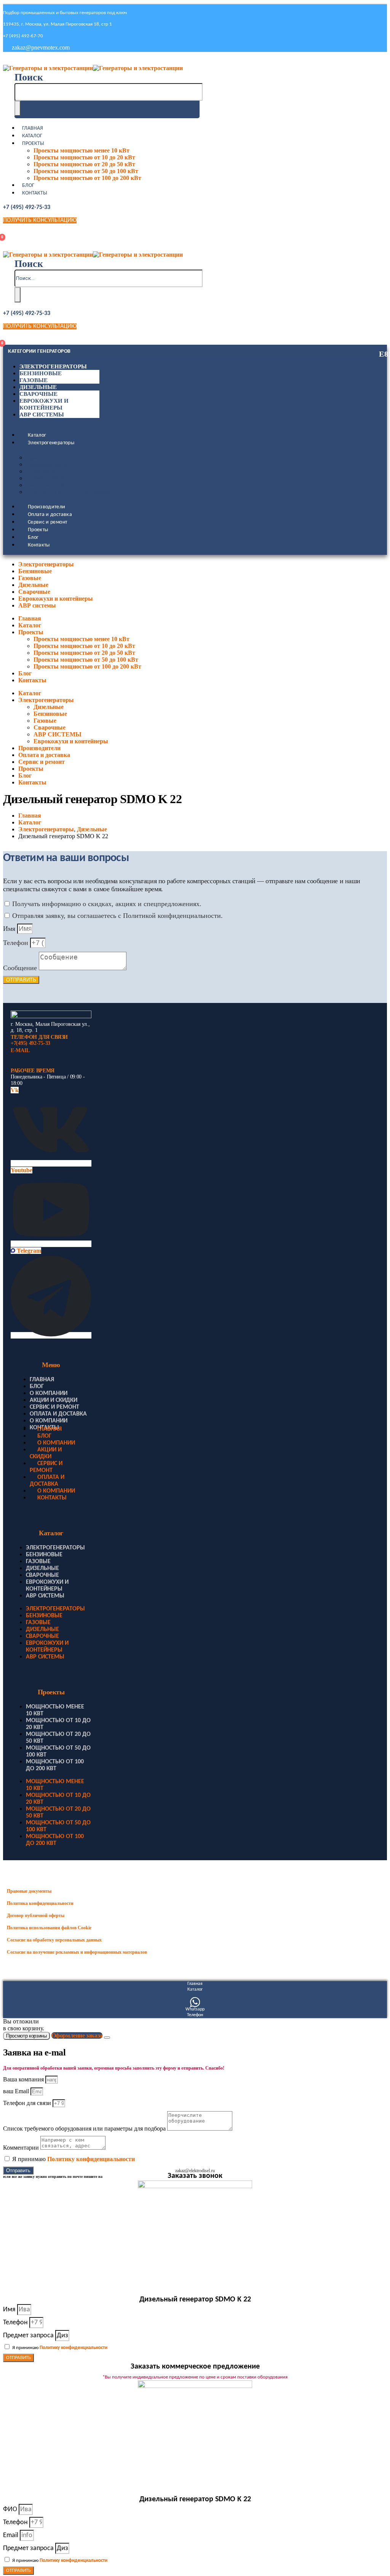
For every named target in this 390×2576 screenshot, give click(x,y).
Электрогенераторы (53, 366)
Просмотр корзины (26, 2036)
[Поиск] (18, 108)
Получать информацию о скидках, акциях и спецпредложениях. (107, 904)
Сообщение (21, 968)
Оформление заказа (77, 2035)
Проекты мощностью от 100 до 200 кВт (87, 178)
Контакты (35, 193)
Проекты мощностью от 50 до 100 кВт (86, 171)
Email (11, 2535)
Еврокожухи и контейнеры (73, 492)
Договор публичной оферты (36, 1916)
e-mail (20, 1050)
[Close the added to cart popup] (107, 2038)
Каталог (32, 136)
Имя (10, 929)
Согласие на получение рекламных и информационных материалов (77, 1952)
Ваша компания (24, 2079)
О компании (49, 1393)
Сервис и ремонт (47, 522)
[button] (29, 77)
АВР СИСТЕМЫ (50, 485)
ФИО (11, 2509)
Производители (47, 507)
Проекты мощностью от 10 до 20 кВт (84, 157)
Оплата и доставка (50, 515)
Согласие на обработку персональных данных (54, 1940)
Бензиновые (41, 373)
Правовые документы (29, 1891)
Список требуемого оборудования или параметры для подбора (85, 2128)
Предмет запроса (29, 2336)
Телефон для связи (28, 2103)
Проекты (33, 144)
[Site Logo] (93, 68)
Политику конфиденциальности (91, 2159)
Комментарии (22, 2148)
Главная (33, 128)
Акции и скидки (54, 1400)
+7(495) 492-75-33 (30, 1043)
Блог (28, 186)
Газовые (34, 380)
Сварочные (38, 394)
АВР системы (42, 415)
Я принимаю (74, 2159)
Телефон (17, 943)
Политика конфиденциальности (40, 1903)
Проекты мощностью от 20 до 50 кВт (84, 164)
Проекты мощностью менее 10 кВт (82, 150)
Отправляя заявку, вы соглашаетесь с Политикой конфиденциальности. (117, 916)
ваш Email (17, 2091)
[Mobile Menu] (8, 60)
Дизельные (38, 387)
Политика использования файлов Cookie (49, 1928)
